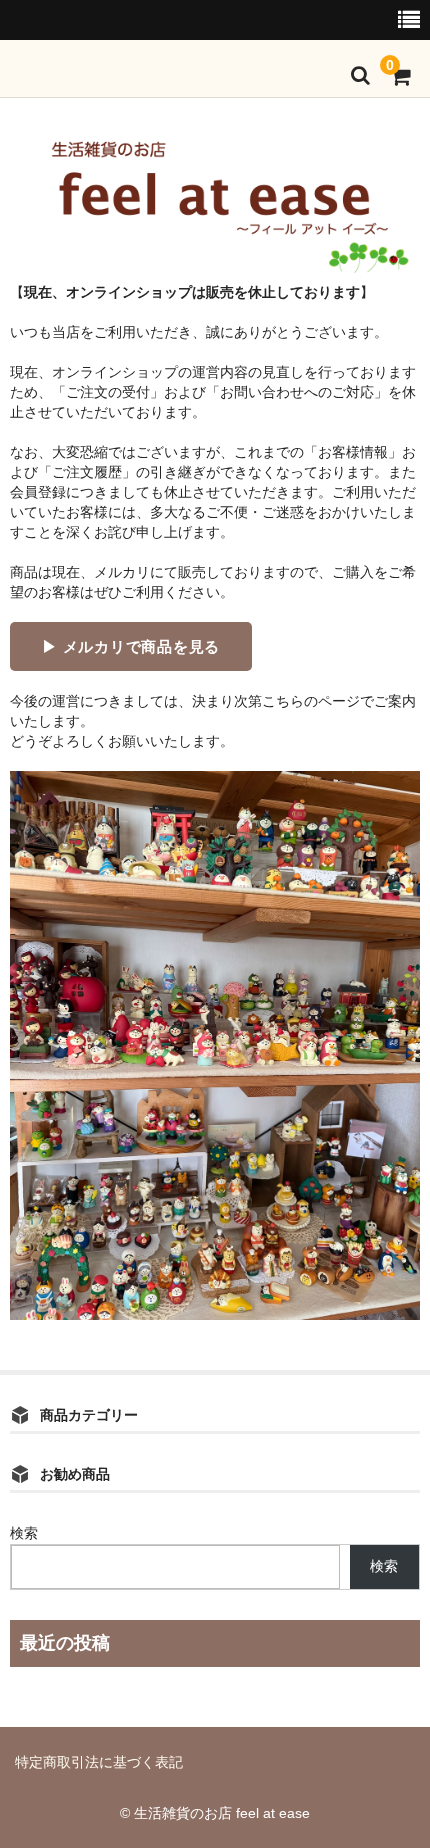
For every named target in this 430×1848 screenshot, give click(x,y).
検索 (24, 1533)
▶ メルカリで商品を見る (131, 646)
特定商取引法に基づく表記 (99, 1762)
